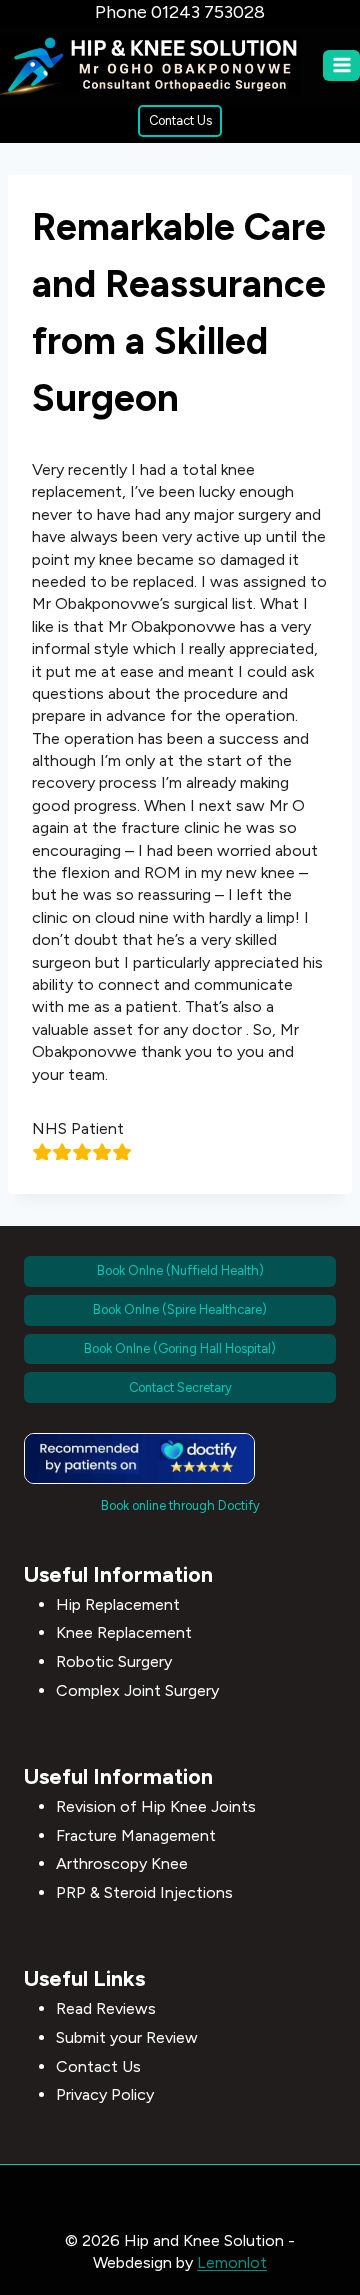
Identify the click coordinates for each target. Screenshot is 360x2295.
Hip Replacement (118, 1604)
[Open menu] (341, 65)
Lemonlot (232, 2262)
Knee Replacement (124, 1632)
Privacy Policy (105, 2094)
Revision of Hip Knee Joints (156, 1806)
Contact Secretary (180, 1387)
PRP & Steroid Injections (144, 1892)
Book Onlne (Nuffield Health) (180, 1270)
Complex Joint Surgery (137, 1690)
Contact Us (180, 120)
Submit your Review (127, 2037)
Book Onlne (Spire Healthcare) (180, 1309)
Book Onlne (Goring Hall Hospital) (180, 1348)
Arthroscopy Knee (122, 1863)
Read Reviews (106, 2008)
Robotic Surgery (114, 1661)
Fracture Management (136, 1835)
